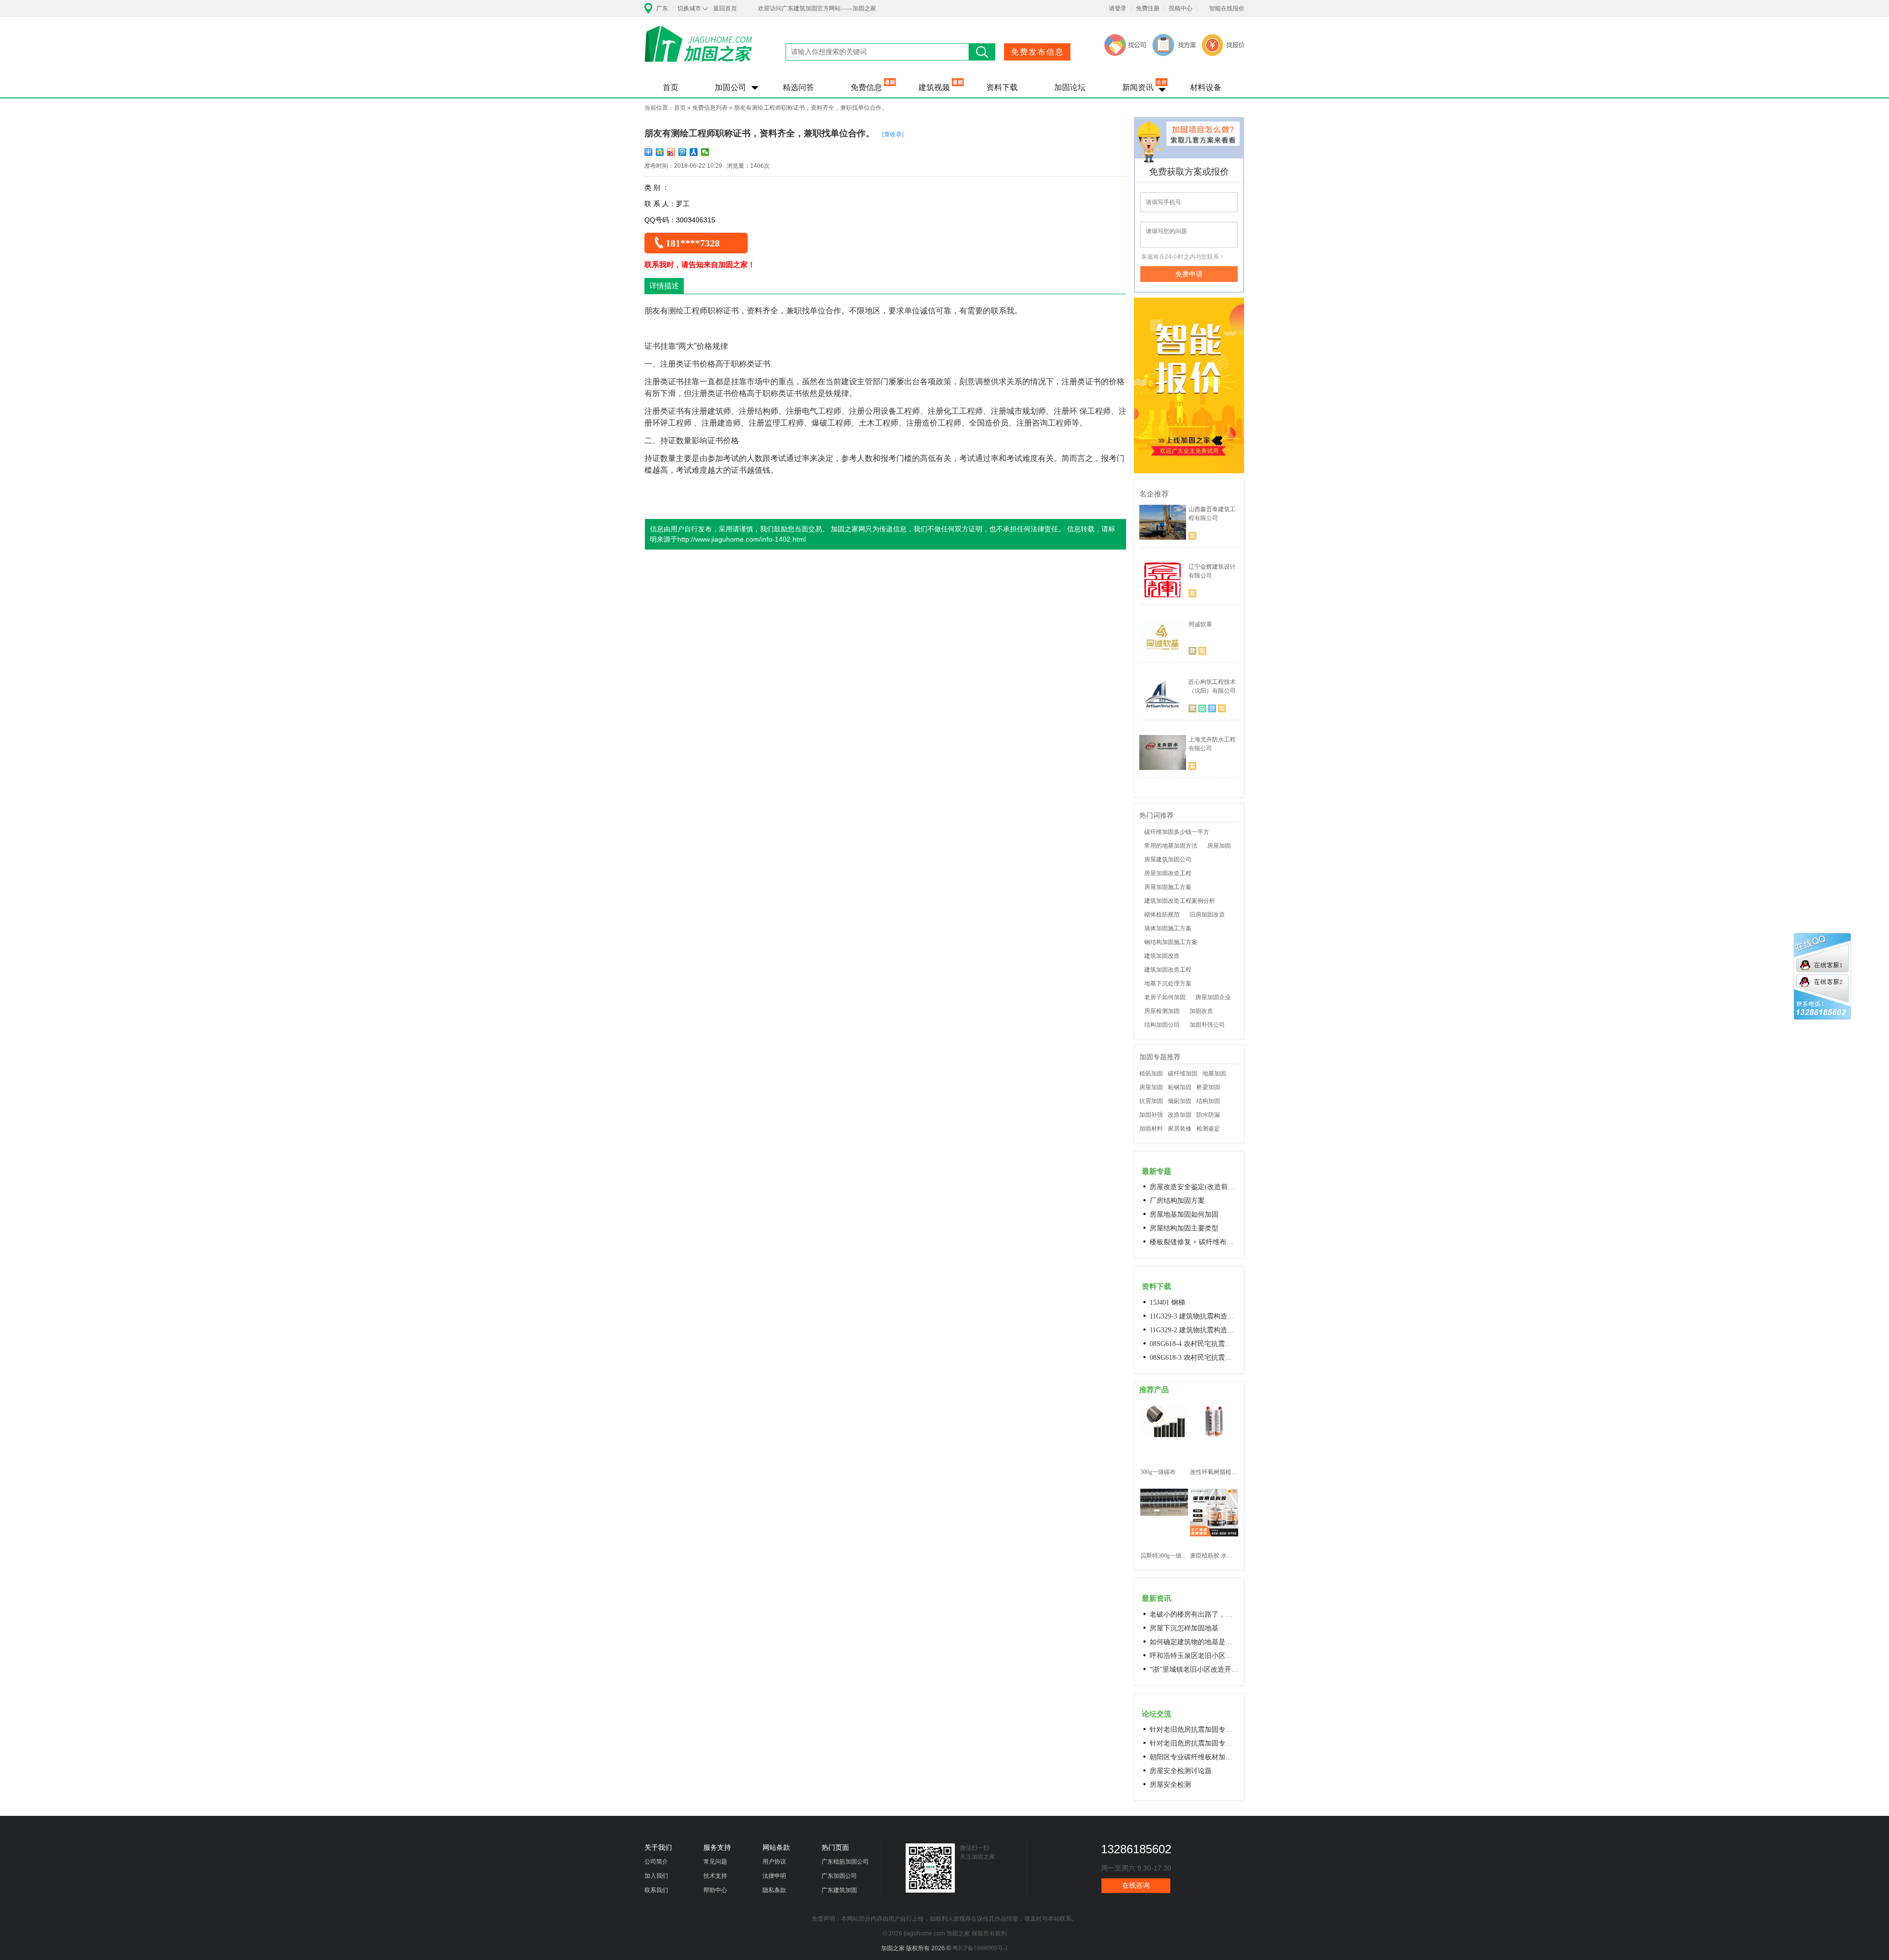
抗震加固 (1151, 1101)
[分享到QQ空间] (660, 152)
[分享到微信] (705, 152)
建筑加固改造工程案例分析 (1180, 901)
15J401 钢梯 (1167, 1302)
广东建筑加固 (839, 1890)
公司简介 (656, 1862)
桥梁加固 (1208, 1087)
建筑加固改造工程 (1168, 970)
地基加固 (1214, 1073)
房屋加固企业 (1213, 997)
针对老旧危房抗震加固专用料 (1194, 1743)
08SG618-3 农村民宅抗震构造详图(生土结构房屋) (1194, 1358)
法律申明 (774, 1876)
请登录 (1118, 8)
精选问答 (798, 87)
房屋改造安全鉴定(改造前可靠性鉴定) (1194, 1187)
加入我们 (656, 1876)
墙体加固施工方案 (1168, 928)
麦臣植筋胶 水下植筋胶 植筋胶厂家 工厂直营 (1214, 1556)
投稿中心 (1181, 8)
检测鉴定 (1208, 1129)
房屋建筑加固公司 (1168, 859)
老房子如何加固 (1165, 997)
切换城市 (689, 8)
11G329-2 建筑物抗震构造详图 (1194, 1330)
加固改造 (1201, 1011)
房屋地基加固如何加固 (1184, 1214)
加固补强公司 (1207, 1025)
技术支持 (715, 1876)
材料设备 (1206, 87)
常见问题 (715, 1862)
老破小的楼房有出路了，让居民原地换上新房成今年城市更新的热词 (1194, 1614)
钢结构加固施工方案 (1171, 942)
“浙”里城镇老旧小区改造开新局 (1194, 1669)
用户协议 (774, 1862)
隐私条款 (774, 1890)
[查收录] (893, 134)
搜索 (982, 52)
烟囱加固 (1180, 1101)
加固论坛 (1070, 87)
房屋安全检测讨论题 (1181, 1771)
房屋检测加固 (1162, 1011)
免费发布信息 (1037, 52)
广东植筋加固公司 (845, 1862)
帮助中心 (715, 1890)
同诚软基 (1200, 624)
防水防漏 (1208, 1115)
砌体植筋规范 (1162, 915)
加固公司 (731, 87)
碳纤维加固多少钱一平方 (1177, 832)
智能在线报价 (1227, 8)
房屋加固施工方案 (1168, 887)
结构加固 (1208, 1101)
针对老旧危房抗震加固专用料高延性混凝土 (1194, 1730)
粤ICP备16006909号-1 (980, 1948)
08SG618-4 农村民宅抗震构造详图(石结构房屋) (1194, 1344)
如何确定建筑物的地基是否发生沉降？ (1194, 1642)
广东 (662, 8)
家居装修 (1180, 1129)
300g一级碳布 (1158, 1472)
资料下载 (1002, 87)
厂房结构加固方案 (1177, 1201)
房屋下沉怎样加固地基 (1184, 1628)
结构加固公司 (1162, 1025)
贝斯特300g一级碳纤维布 (1164, 1556)
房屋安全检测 (1170, 1785)
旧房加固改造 (1207, 915)
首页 (670, 87)
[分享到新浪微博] (671, 152)
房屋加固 (1219, 846)
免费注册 (1148, 8)
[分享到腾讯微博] (683, 152)
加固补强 (1151, 1115)
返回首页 (725, 8)
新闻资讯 (1138, 87)
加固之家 (699, 50)
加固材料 (1151, 1129)
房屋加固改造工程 (1168, 873)
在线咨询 (1136, 1885)
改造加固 (1180, 1115)
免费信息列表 (710, 108)
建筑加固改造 (1162, 956)
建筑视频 (934, 87)
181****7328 (693, 243)
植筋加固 (1151, 1073)
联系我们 (656, 1890)
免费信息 (866, 87)
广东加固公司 (839, 1876)
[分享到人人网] (694, 152)
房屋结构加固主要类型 (1184, 1228)
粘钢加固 (1180, 1087)
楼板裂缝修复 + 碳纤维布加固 (1194, 1242)
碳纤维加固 (1183, 1073)
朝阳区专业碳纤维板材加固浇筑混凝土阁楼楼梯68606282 (1194, 1757)
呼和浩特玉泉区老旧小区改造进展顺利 (1194, 1656)
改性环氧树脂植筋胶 (1214, 1472)
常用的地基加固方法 (1171, 846)
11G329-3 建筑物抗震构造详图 (1194, 1316)
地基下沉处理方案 (1168, 983)
